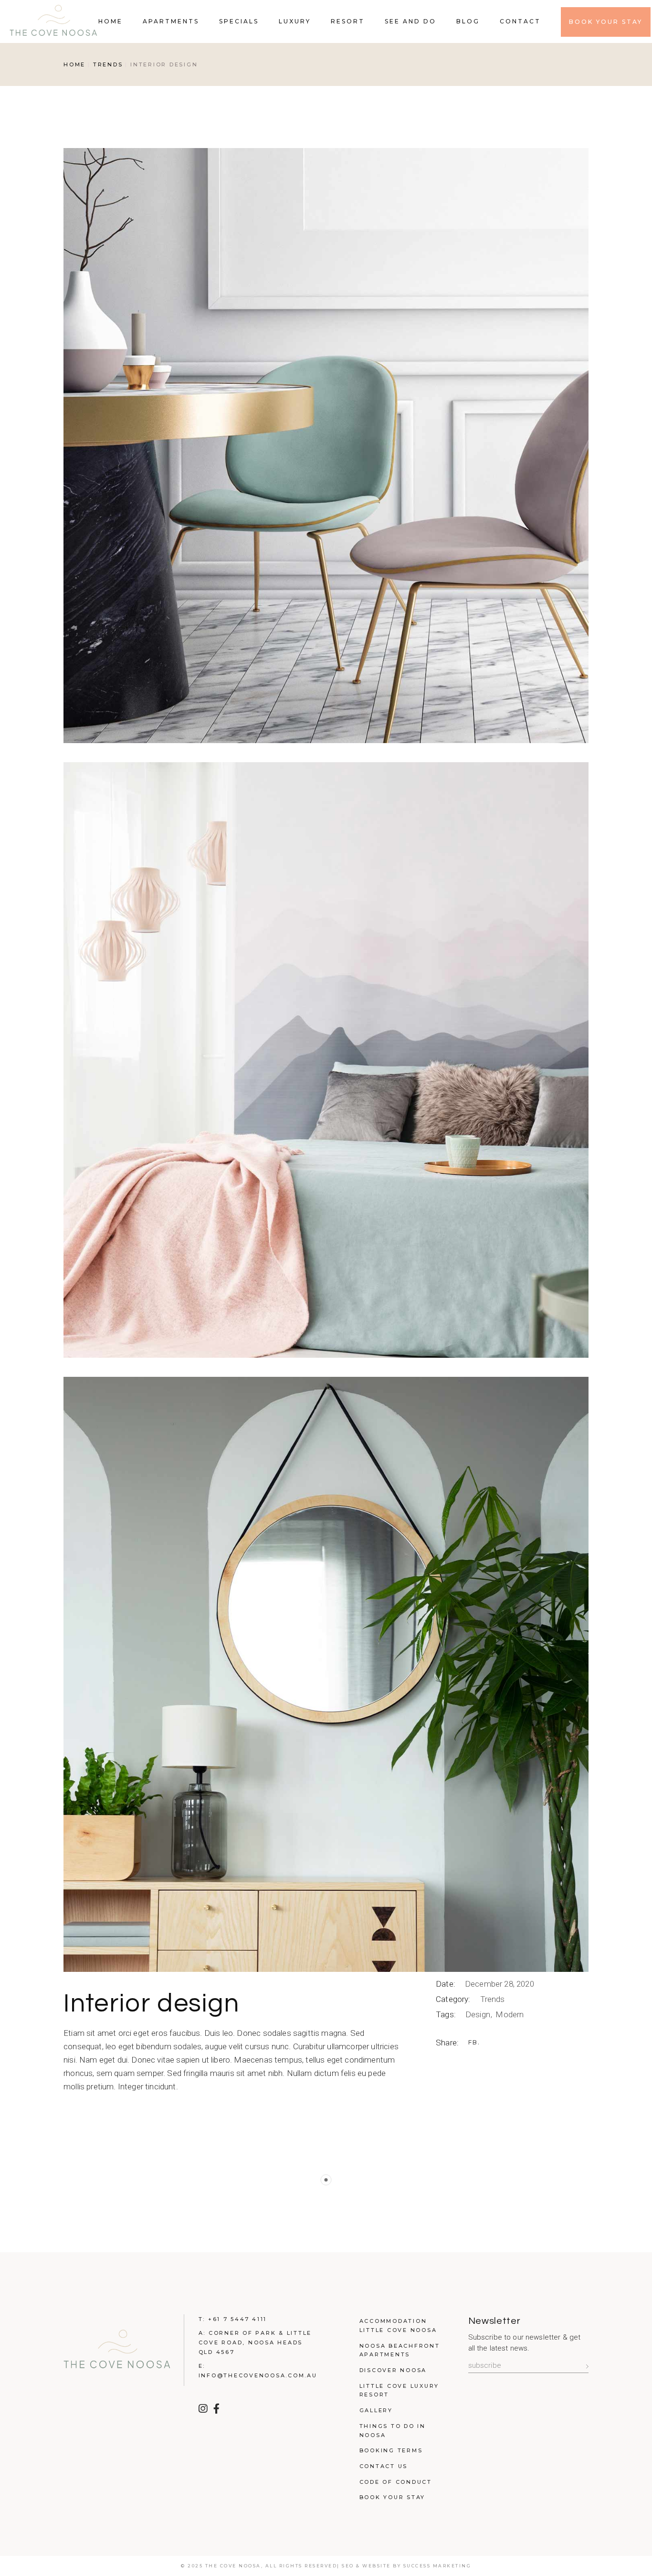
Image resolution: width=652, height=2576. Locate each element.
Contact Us (384, 2466)
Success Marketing (437, 2566)
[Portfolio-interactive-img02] (326, 1060)
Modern (510, 2014)
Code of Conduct (396, 2482)
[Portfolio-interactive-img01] (326, 446)
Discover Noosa (393, 2370)
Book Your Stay (393, 2497)
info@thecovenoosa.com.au (258, 2375)
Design (479, 2014)
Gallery (376, 2410)
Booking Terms (391, 2450)
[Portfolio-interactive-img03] (326, 1674)
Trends (493, 1999)
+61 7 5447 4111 (237, 2319)
